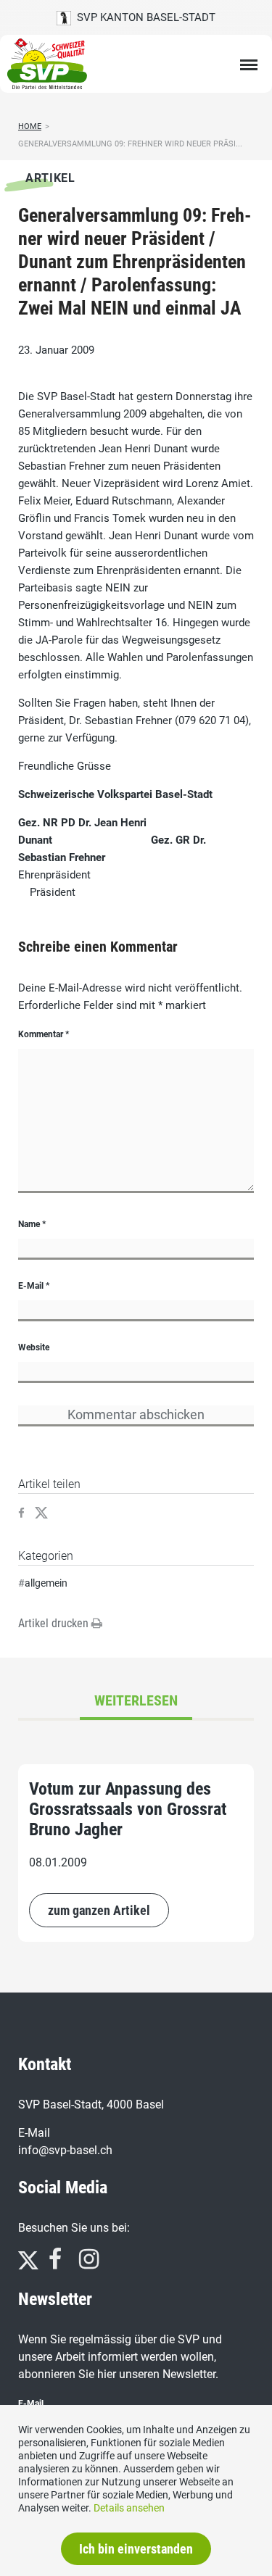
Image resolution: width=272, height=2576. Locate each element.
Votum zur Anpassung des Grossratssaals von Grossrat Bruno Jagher (128, 1809)
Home (30, 126)
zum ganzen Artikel (99, 1910)
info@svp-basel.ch (65, 2150)
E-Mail (34, 1286)
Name (32, 1224)
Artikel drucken (55, 1623)
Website (34, 1347)
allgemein (46, 1583)
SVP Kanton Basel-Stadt (143, 17)
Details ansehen (129, 2508)
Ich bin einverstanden (136, 2549)
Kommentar (44, 1034)
